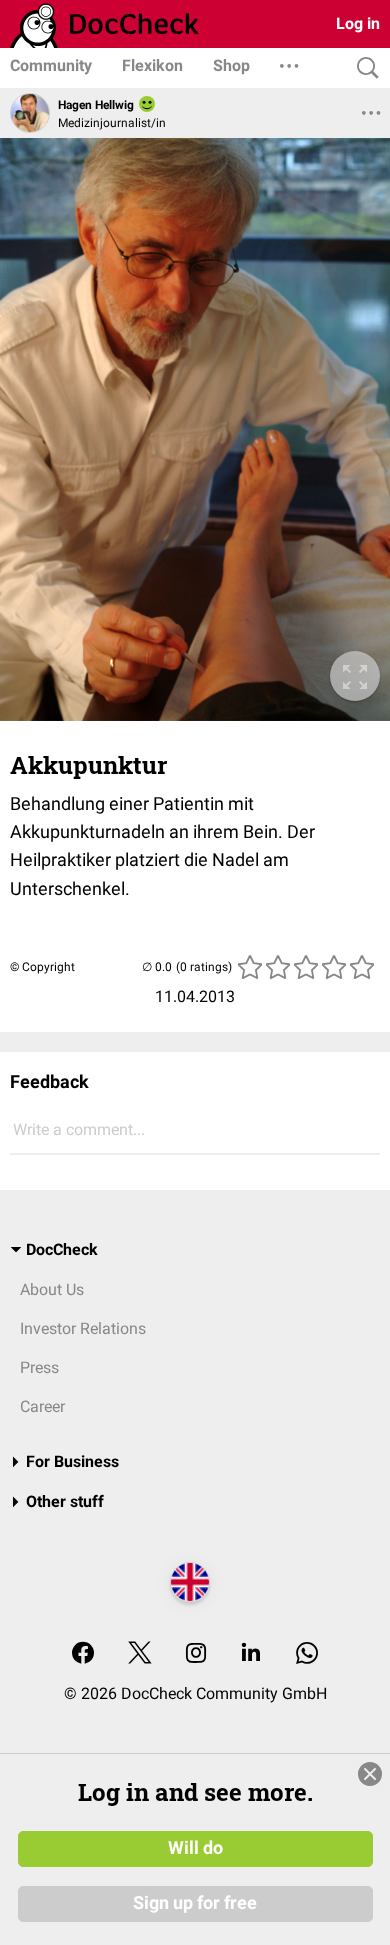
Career (42, 1406)
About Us (52, 1289)
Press (39, 1367)
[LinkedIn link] (251, 1654)
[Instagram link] (196, 1654)
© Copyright (42, 967)
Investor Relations (83, 1328)
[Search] (363, 68)
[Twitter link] (140, 1654)
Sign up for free (195, 1903)
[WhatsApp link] (307, 1654)
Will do (195, 1848)
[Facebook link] (83, 1654)
